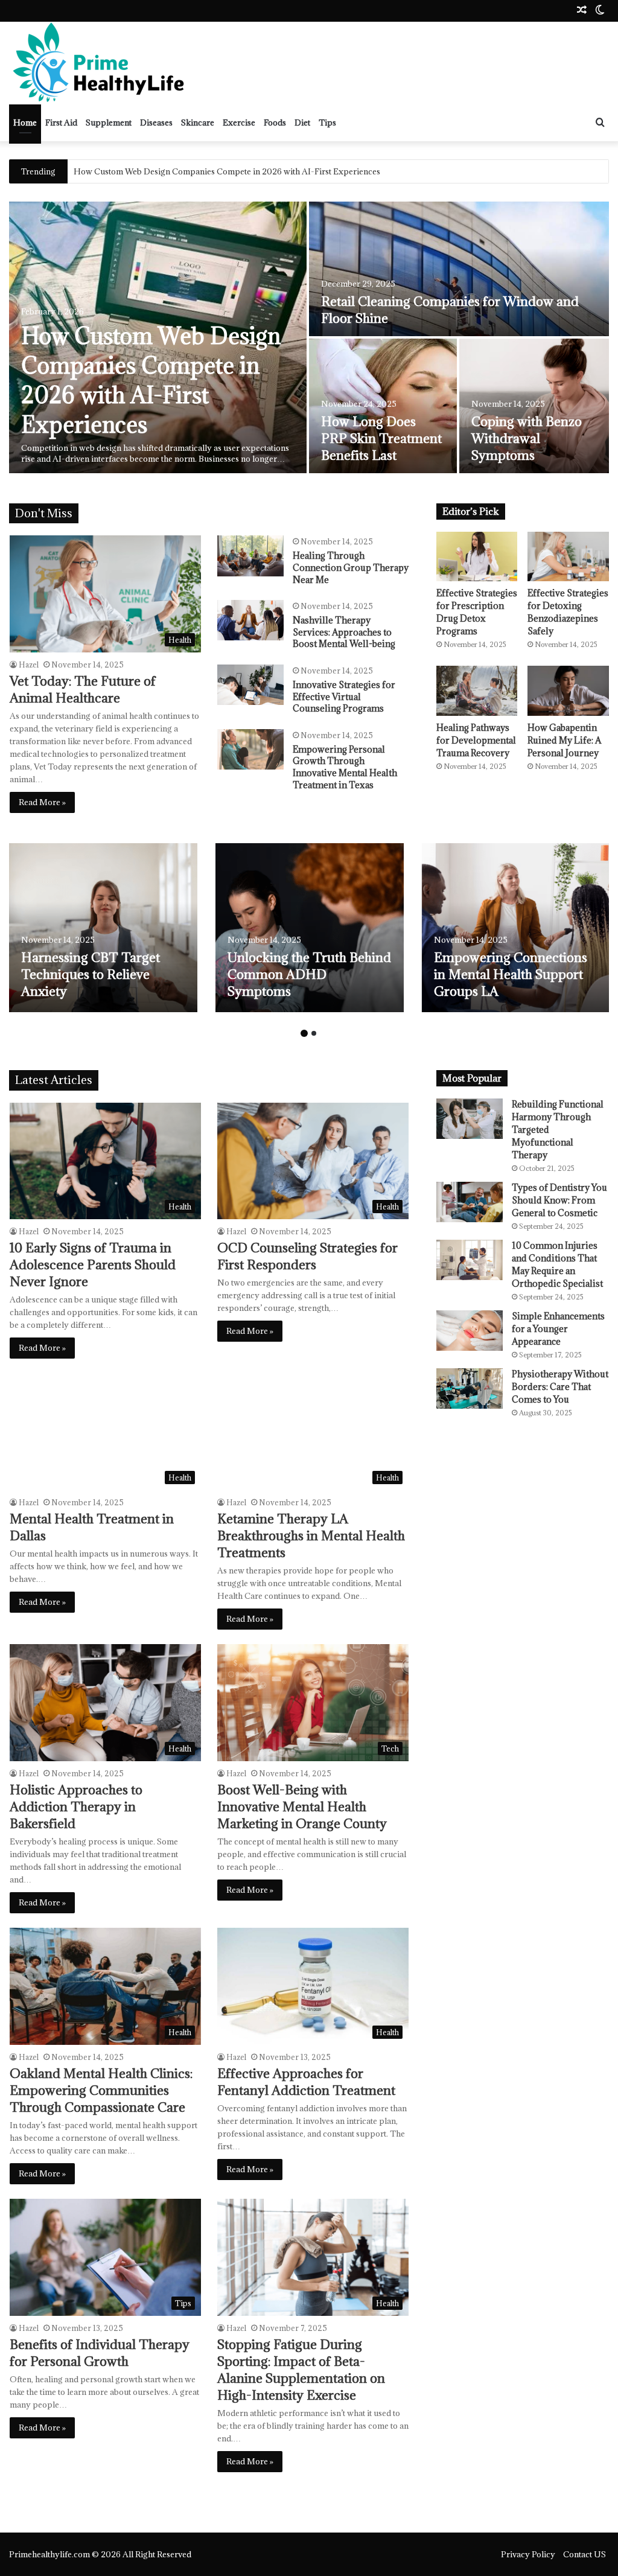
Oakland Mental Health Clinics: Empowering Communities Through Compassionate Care (101, 2090)
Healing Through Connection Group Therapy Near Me (351, 567)
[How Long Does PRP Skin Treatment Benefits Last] (383, 406)
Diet (302, 123)
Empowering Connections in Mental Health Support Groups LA (511, 974)
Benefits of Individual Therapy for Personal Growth (100, 2353)
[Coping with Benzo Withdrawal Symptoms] (534, 406)
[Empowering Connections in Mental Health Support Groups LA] (516, 928)
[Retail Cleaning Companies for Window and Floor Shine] (459, 269)
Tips (327, 123)
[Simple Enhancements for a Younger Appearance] (470, 1331)
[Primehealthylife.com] (100, 63)
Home (25, 123)
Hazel (29, 665)
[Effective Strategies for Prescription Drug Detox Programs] (477, 556)
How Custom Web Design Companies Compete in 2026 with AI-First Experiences (151, 380)
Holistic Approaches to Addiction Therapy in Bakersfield (76, 1807)
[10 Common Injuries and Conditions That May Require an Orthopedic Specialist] (470, 1260)
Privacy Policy (528, 2554)
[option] (309, 337)
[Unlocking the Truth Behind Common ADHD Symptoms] (310, 928)
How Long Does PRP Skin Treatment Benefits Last (381, 438)
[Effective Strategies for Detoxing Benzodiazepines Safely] (568, 556)
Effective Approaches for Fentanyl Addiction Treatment (306, 2082)
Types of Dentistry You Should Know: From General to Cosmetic (559, 1200)
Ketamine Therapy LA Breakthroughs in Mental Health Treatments (311, 1536)
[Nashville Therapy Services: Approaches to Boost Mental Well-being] (250, 620)
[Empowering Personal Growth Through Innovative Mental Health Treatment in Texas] (250, 749)
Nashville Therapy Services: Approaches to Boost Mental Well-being (344, 632)
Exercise (239, 123)
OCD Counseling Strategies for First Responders (307, 1256)
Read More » (42, 802)
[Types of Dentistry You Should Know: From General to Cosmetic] (470, 1202)
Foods (275, 123)
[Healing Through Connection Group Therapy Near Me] (250, 556)
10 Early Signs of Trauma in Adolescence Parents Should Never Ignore (93, 1265)
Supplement (109, 123)
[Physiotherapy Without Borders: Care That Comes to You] (470, 1388)
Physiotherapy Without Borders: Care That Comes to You (560, 1387)
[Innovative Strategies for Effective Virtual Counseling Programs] (250, 685)
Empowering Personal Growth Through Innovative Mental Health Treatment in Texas (345, 767)
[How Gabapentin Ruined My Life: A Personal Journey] (568, 690)
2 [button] (314, 1033)
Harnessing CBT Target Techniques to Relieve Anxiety (91, 974)
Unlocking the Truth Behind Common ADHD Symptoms (309, 974)
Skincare (198, 123)
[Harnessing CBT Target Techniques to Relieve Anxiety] (103, 928)
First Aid (61, 123)
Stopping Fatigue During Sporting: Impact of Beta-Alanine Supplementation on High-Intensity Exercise (301, 2370)
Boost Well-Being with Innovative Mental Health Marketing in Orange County (302, 1807)
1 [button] (304, 1033)
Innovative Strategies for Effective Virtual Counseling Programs (344, 697)
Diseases (156, 123)
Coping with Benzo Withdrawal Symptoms (527, 438)
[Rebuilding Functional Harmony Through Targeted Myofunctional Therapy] (470, 1119)
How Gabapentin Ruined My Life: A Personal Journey (564, 740)
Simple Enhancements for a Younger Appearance (558, 1329)
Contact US (585, 2554)
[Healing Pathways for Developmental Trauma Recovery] (477, 690)
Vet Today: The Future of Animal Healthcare (83, 690)
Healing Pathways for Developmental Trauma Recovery (476, 740)
